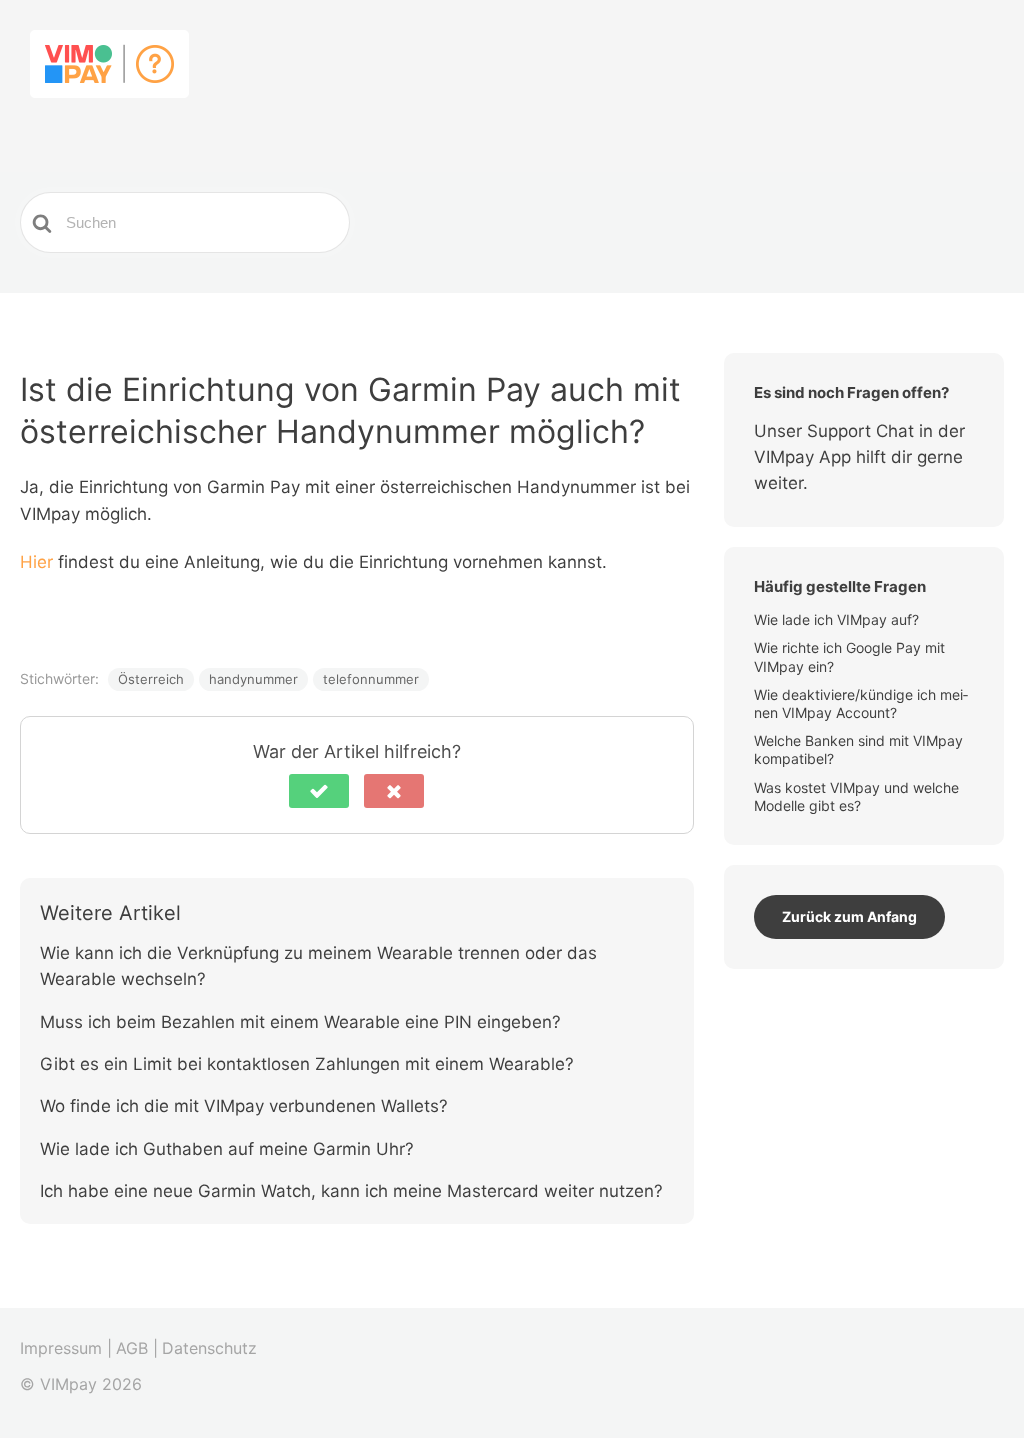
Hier (39, 562)
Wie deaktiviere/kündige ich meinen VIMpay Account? (861, 703)
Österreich (151, 679)
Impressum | (66, 1348)
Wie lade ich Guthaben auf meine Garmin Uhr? (229, 1149)
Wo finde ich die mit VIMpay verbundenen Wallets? (244, 1106)
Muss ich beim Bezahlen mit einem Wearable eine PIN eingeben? (300, 1022)
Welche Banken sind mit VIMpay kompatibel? (858, 749)
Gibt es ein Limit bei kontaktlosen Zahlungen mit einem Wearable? (307, 1064)
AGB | (137, 1348)
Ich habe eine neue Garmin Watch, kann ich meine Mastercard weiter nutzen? (351, 1191)
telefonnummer (371, 679)
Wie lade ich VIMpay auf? (838, 619)
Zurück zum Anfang (849, 916)
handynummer (253, 679)
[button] (319, 791)
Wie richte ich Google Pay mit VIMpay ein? (849, 656)
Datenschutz (209, 1348)
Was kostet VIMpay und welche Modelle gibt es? (856, 796)
